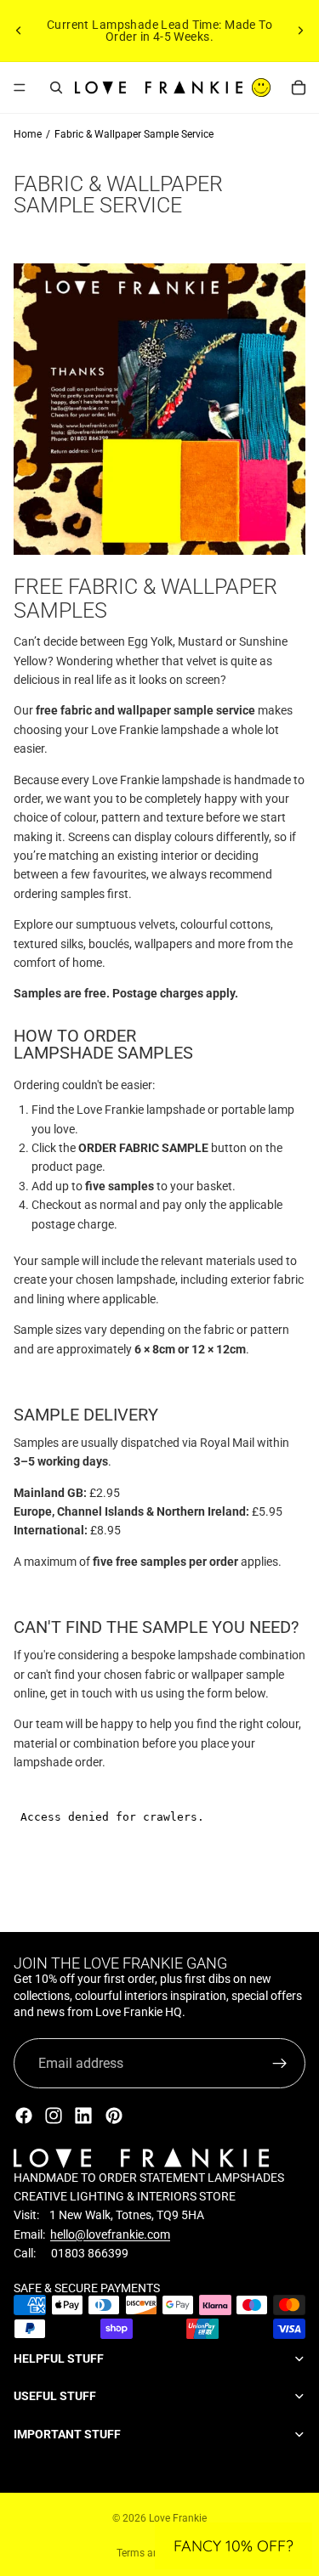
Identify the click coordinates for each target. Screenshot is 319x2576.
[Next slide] (300, 31)
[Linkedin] (83, 2116)
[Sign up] (280, 2064)
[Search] (56, 88)
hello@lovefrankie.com (110, 2234)
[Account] (261, 88)
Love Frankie (178, 2518)
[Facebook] (24, 2116)
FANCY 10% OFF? (234, 2546)
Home (28, 134)
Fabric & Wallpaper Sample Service (134, 134)
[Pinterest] (114, 2116)
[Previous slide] (19, 31)
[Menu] (20, 88)
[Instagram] (54, 2116)
